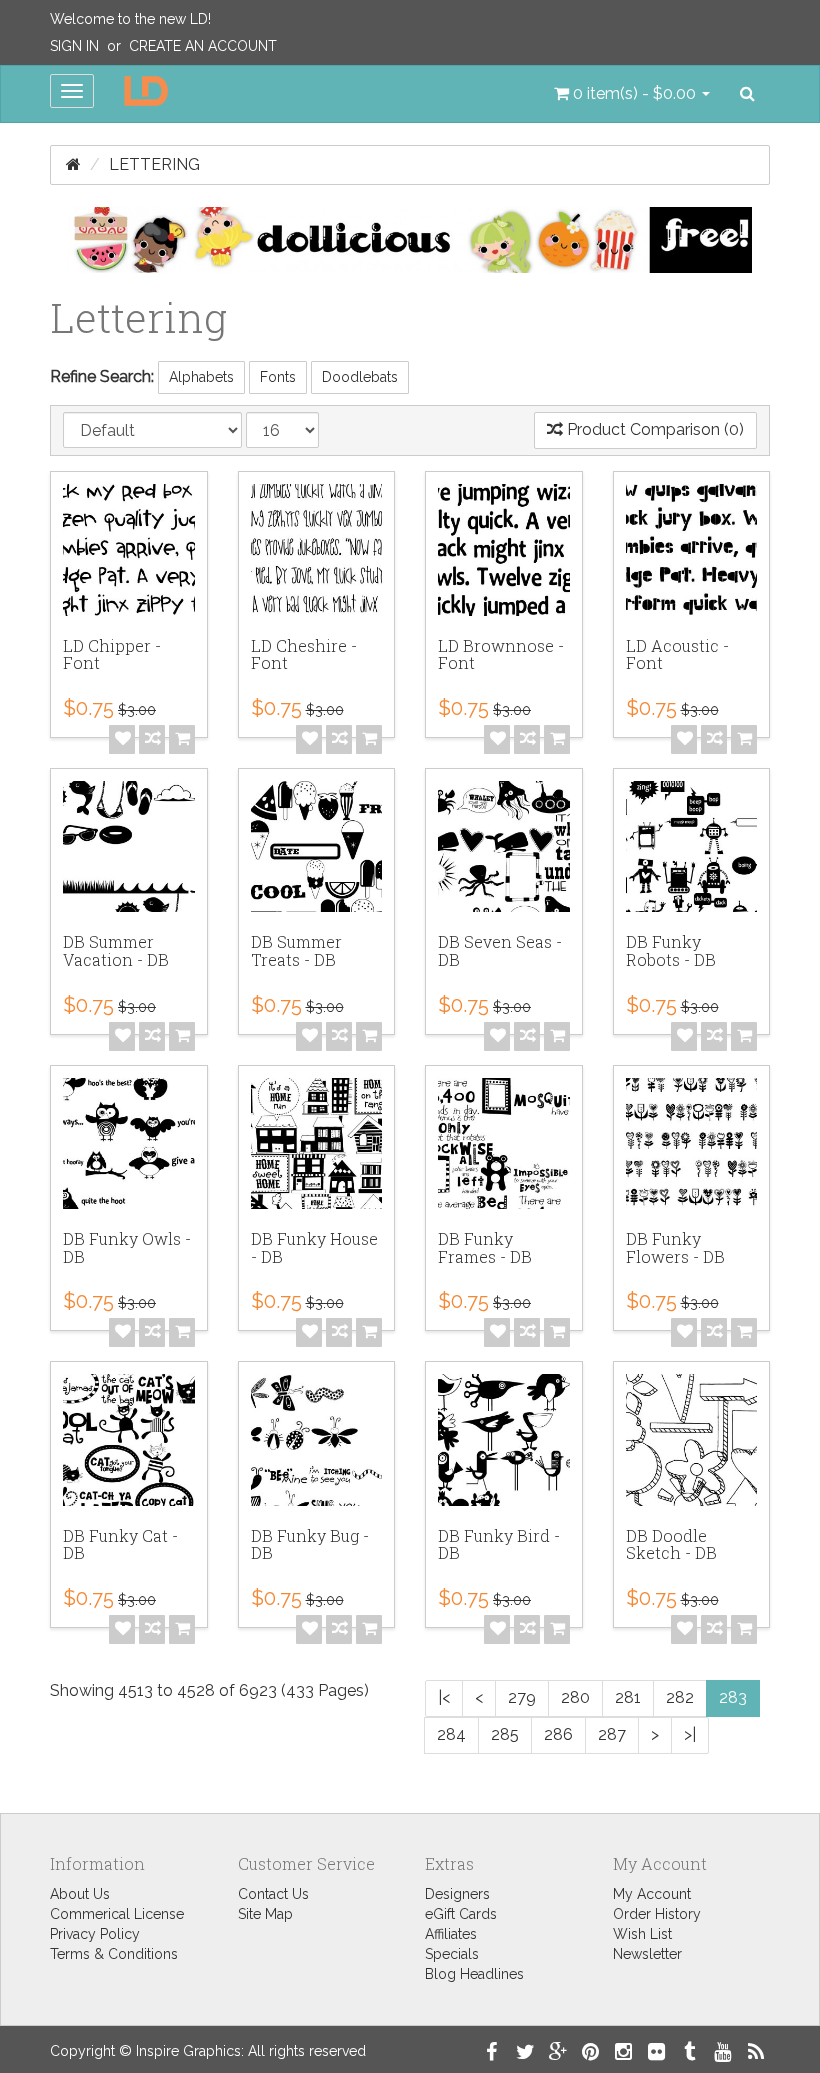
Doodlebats (360, 377)
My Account (652, 1894)
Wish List (642, 1934)
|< (444, 1697)
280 (575, 1697)
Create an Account (203, 46)
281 (628, 1697)
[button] (632, 94)
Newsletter (647, 1954)
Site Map (265, 1914)
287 (612, 1734)
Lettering (154, 164)
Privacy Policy (95, 1934)
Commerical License (117, 1914)
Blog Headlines (474, 1974)
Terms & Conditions (114, 1954)
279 (522, 1697)
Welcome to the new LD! (130, 19)
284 (451, 1734)
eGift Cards (461, 1914)
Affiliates (451, 1934)
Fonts (278, 377)
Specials (452, 1954)
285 (505, 1734)
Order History (657, 1914)
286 (558, 1734)
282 (680, 1697)
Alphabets (201, 377)
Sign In (74, 46)
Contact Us (273, 1894)
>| (690, 1734)
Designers (457, 1894)
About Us (80, 1894)
